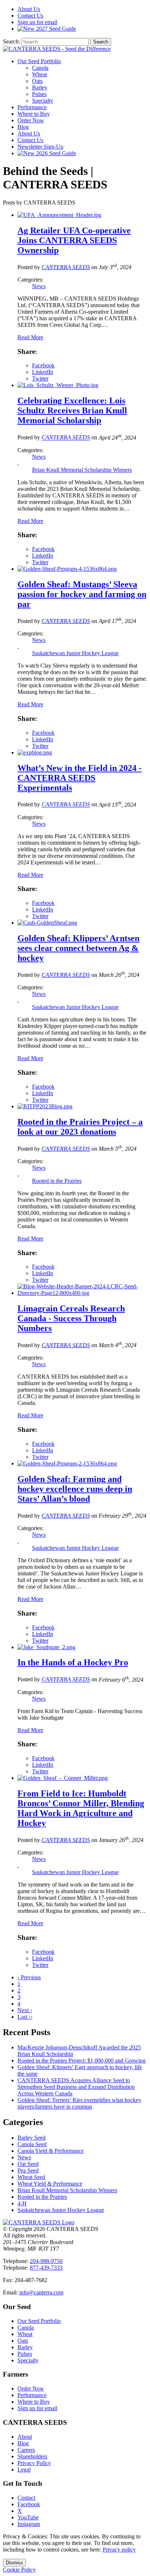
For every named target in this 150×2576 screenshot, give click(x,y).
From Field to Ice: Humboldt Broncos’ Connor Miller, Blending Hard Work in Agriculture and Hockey (81, 1808)
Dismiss (14, 2563)
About (29, 9)
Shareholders (32, 2456)
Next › (25, 2010)
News (39, 286)
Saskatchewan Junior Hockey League (75, 653)
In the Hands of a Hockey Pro (73, 1662)
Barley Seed (31, 2138)
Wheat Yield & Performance (50, 2184)
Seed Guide (56, 29)
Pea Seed (28, 2170)
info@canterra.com (41, 2292)
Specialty (43, 101)
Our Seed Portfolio (39, 61)
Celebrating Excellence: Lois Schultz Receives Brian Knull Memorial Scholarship (72, 410)
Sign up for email (37, 22)
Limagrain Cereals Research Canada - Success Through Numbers (71, 1318)
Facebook (29, 2504)
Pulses (39, 94)
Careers (26, 2450)
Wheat (40, 74)
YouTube (28, 2517)
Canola (40, 68)
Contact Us (30, 140)
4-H (22, 2203)
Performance (32, 107)
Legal (24, 2470)
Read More (30, 337)
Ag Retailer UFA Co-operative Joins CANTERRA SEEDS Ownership (74, 240)
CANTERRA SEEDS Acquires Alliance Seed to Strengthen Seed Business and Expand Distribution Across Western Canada (76, 2087)
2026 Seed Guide (55, 153)
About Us (29, 133)
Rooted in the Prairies (57, 1181)
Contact (30, 16)
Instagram (29, 2524)
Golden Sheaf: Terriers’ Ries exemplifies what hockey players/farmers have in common (79, 2103)
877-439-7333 (46, 2268)
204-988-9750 (46, 2261)
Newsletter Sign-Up (40, 147)
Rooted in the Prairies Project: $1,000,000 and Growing (82, 2061)
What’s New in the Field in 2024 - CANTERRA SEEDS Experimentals (80, 778)
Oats (37, 81)
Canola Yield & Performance (51, 2151)
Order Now (31, 120)
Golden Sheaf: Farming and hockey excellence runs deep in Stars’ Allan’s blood (75, 1489)
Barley (40, 87)
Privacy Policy (34, 2463)
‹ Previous (29, 1977)
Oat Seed (28, 2164)
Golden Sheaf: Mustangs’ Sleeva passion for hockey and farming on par (82, 594)
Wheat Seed (31, 2177)
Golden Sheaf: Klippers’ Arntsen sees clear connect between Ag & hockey (78, 948)
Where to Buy (34, 114)
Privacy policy (119, 2550)
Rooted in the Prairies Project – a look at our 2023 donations (80, 1127)
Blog (23, 127)
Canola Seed (32, 2144)
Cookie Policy (19, 2570)
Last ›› (25, 2017)
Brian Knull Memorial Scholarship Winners (82, 470)
